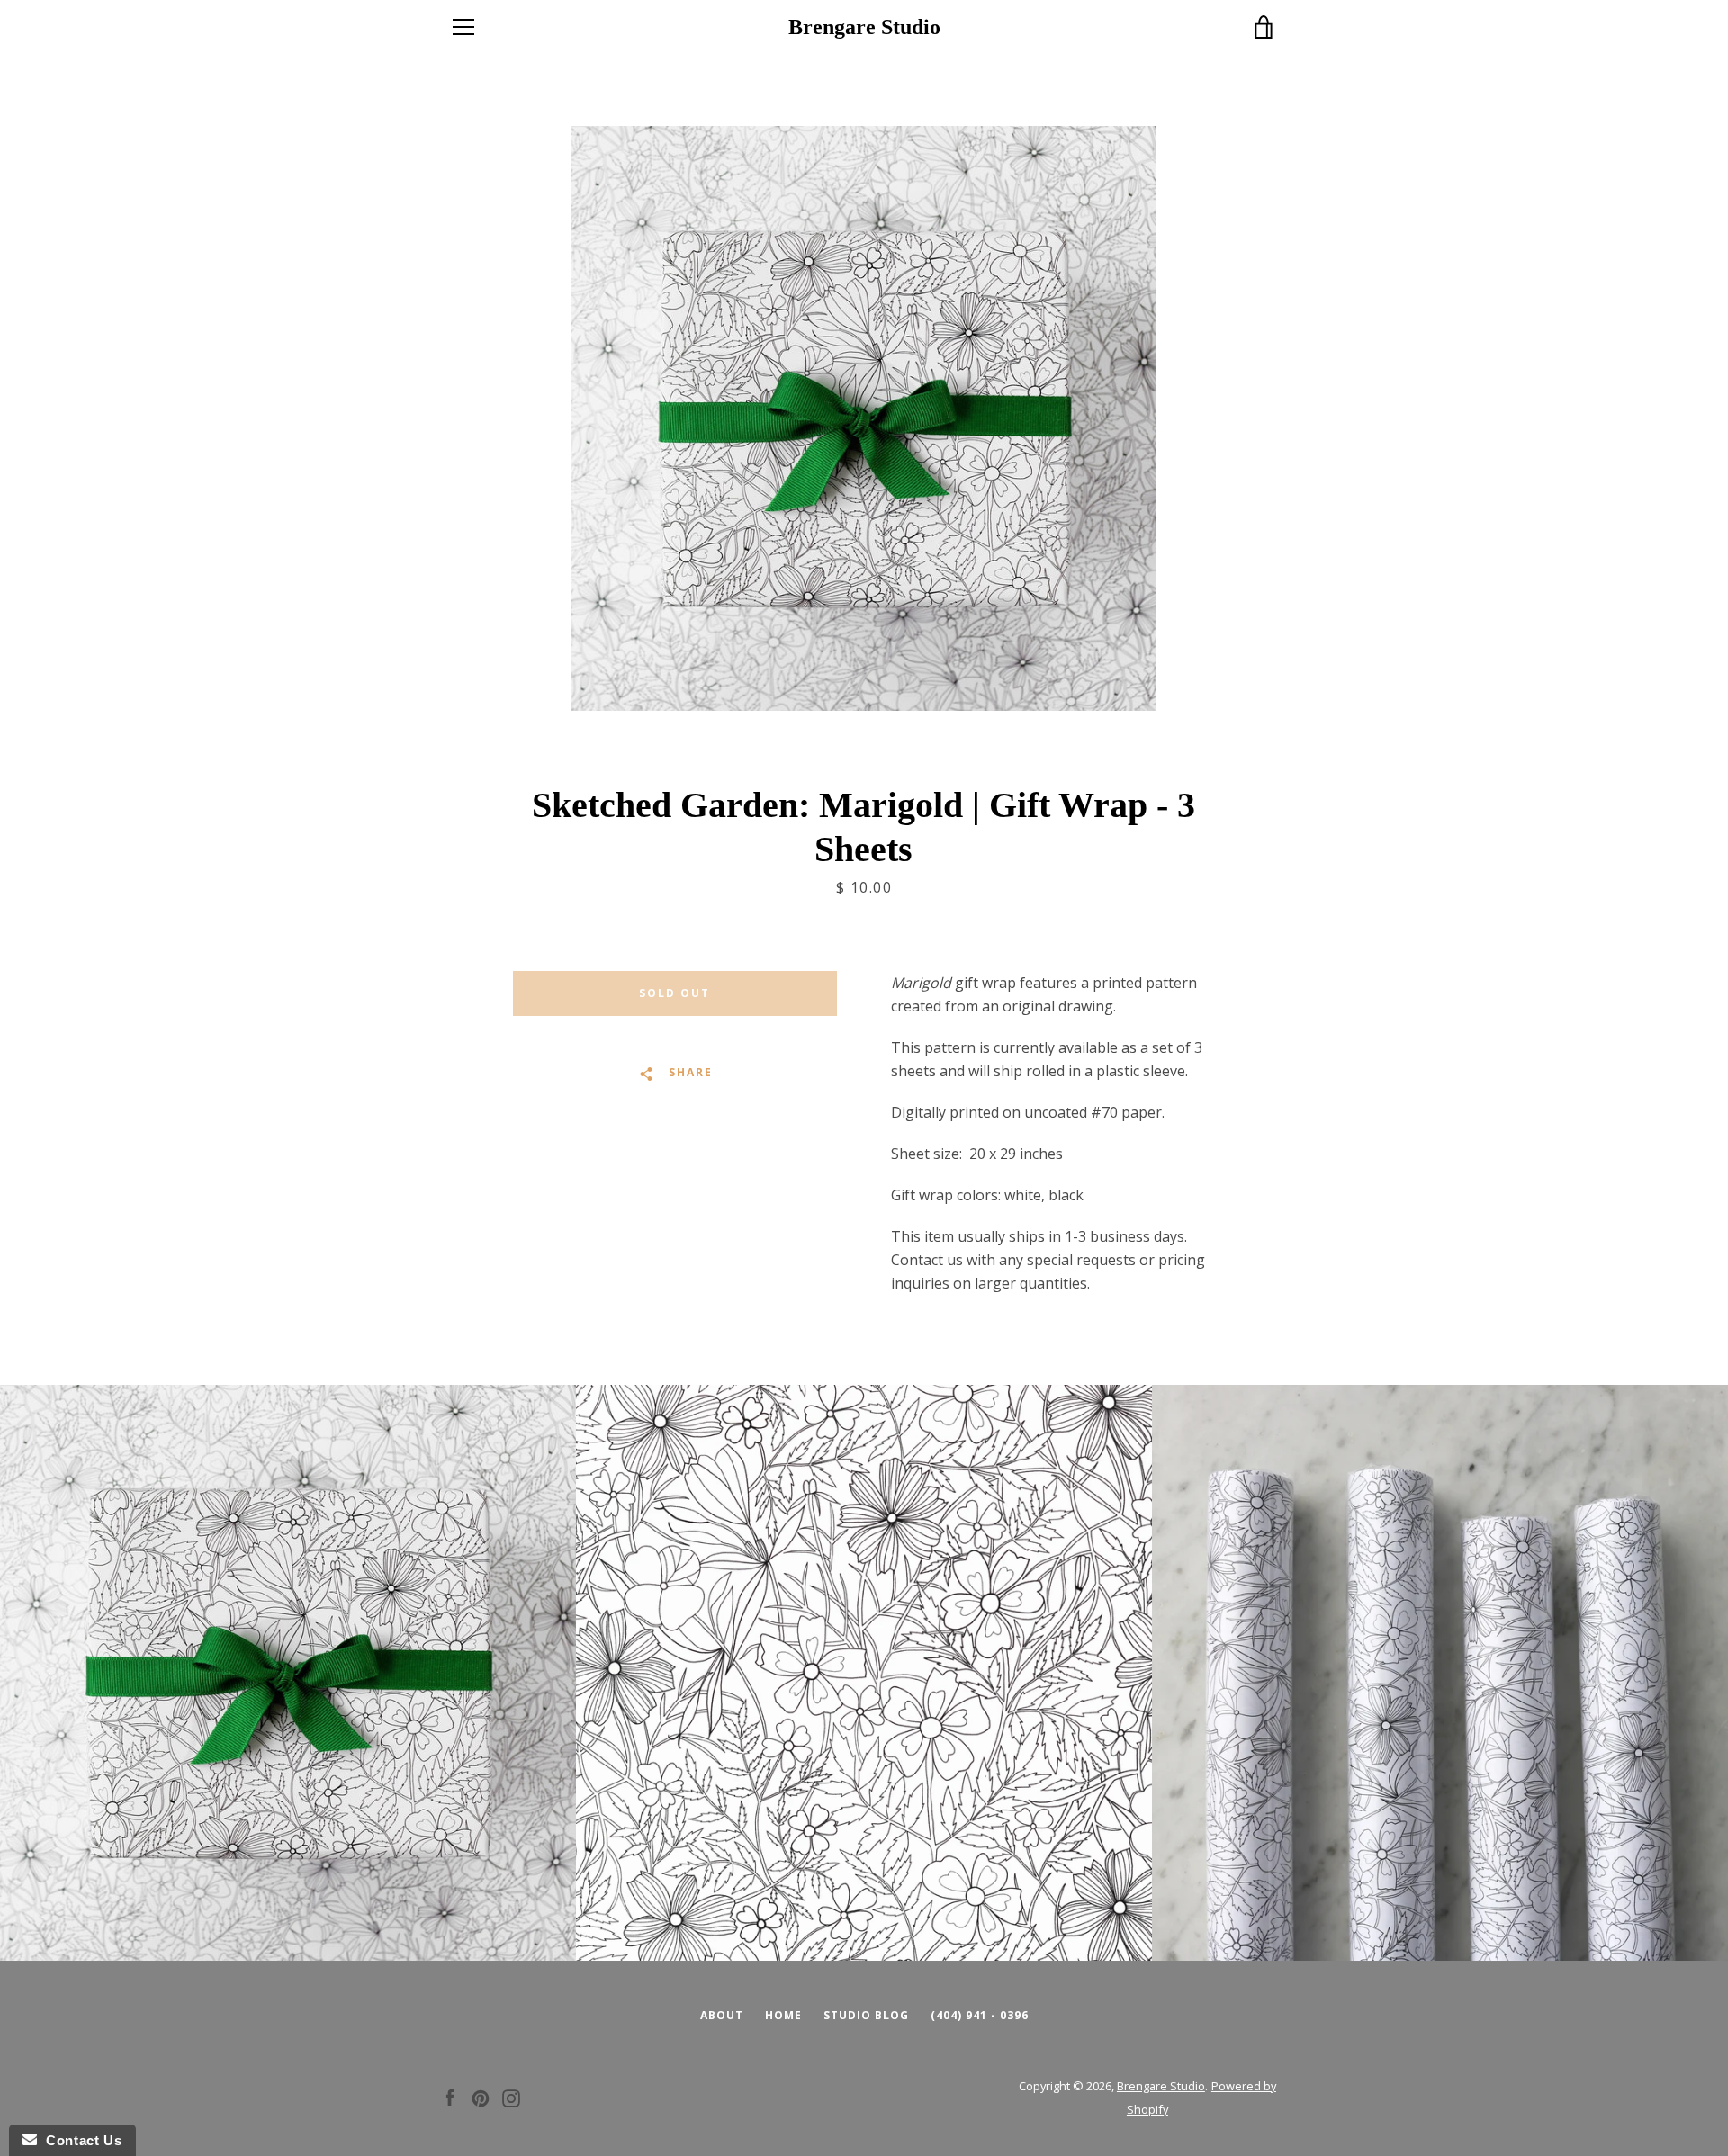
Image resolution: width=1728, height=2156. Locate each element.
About (722, 2015)
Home (783, 2015)
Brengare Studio (864, 27)
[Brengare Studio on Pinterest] (481, 2097)
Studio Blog (866, 2015)
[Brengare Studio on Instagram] (511, 2097)
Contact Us (79, 2140)
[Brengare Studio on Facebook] (450, 2097)
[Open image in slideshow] (864, 418)
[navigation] (463, 27)
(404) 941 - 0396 (980, 2015)
